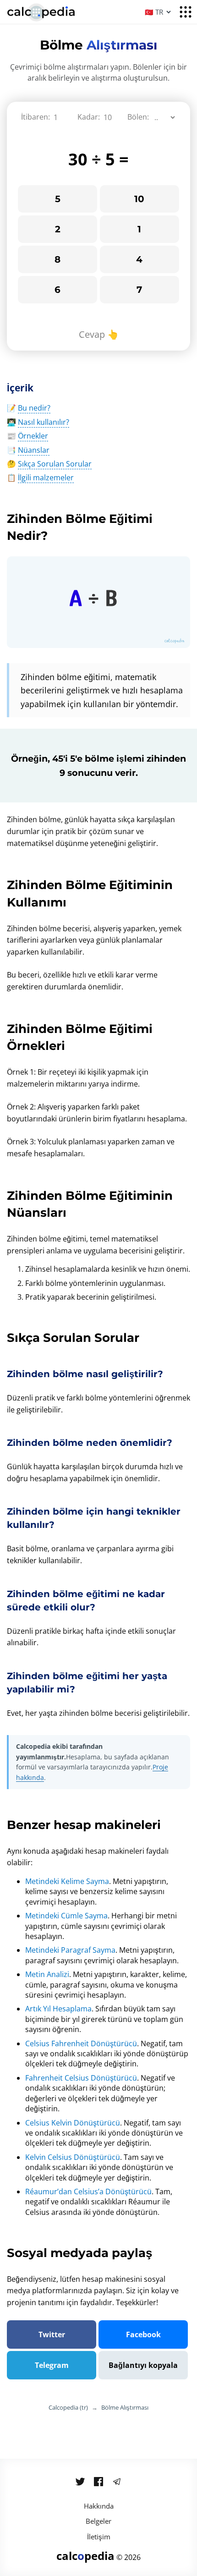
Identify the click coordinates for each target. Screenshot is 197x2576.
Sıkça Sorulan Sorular (55, 464)
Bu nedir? (34, 408)
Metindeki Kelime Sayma (67, 1881)
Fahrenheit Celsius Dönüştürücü (81, 2078)
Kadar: (89, 117)
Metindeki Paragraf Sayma (70, 1950)
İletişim (99, 2537)
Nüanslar (34, 450)
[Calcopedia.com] (53, 13)
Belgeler (98, 2521)
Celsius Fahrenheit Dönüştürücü (81, 2043)
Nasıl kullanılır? (44, 422)
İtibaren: (36, 117)
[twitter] (80, 2482)
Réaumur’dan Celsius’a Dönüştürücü (88, 2192)
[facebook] (98, 2482)
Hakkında (99, 2506)
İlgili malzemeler (46, 478)
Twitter (52, 2334)
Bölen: (138, 117)
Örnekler (33, 436)
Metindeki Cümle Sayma (66, 1916)
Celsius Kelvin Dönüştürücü (73, 2123)
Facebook (143, 2334)
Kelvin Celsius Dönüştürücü (73, 2157)
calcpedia (85, 2556)
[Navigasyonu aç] (186, 12)
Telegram (52, 2365)
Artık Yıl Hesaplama (58, 2009)
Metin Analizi (47, 1974)
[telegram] (117, 2482)
